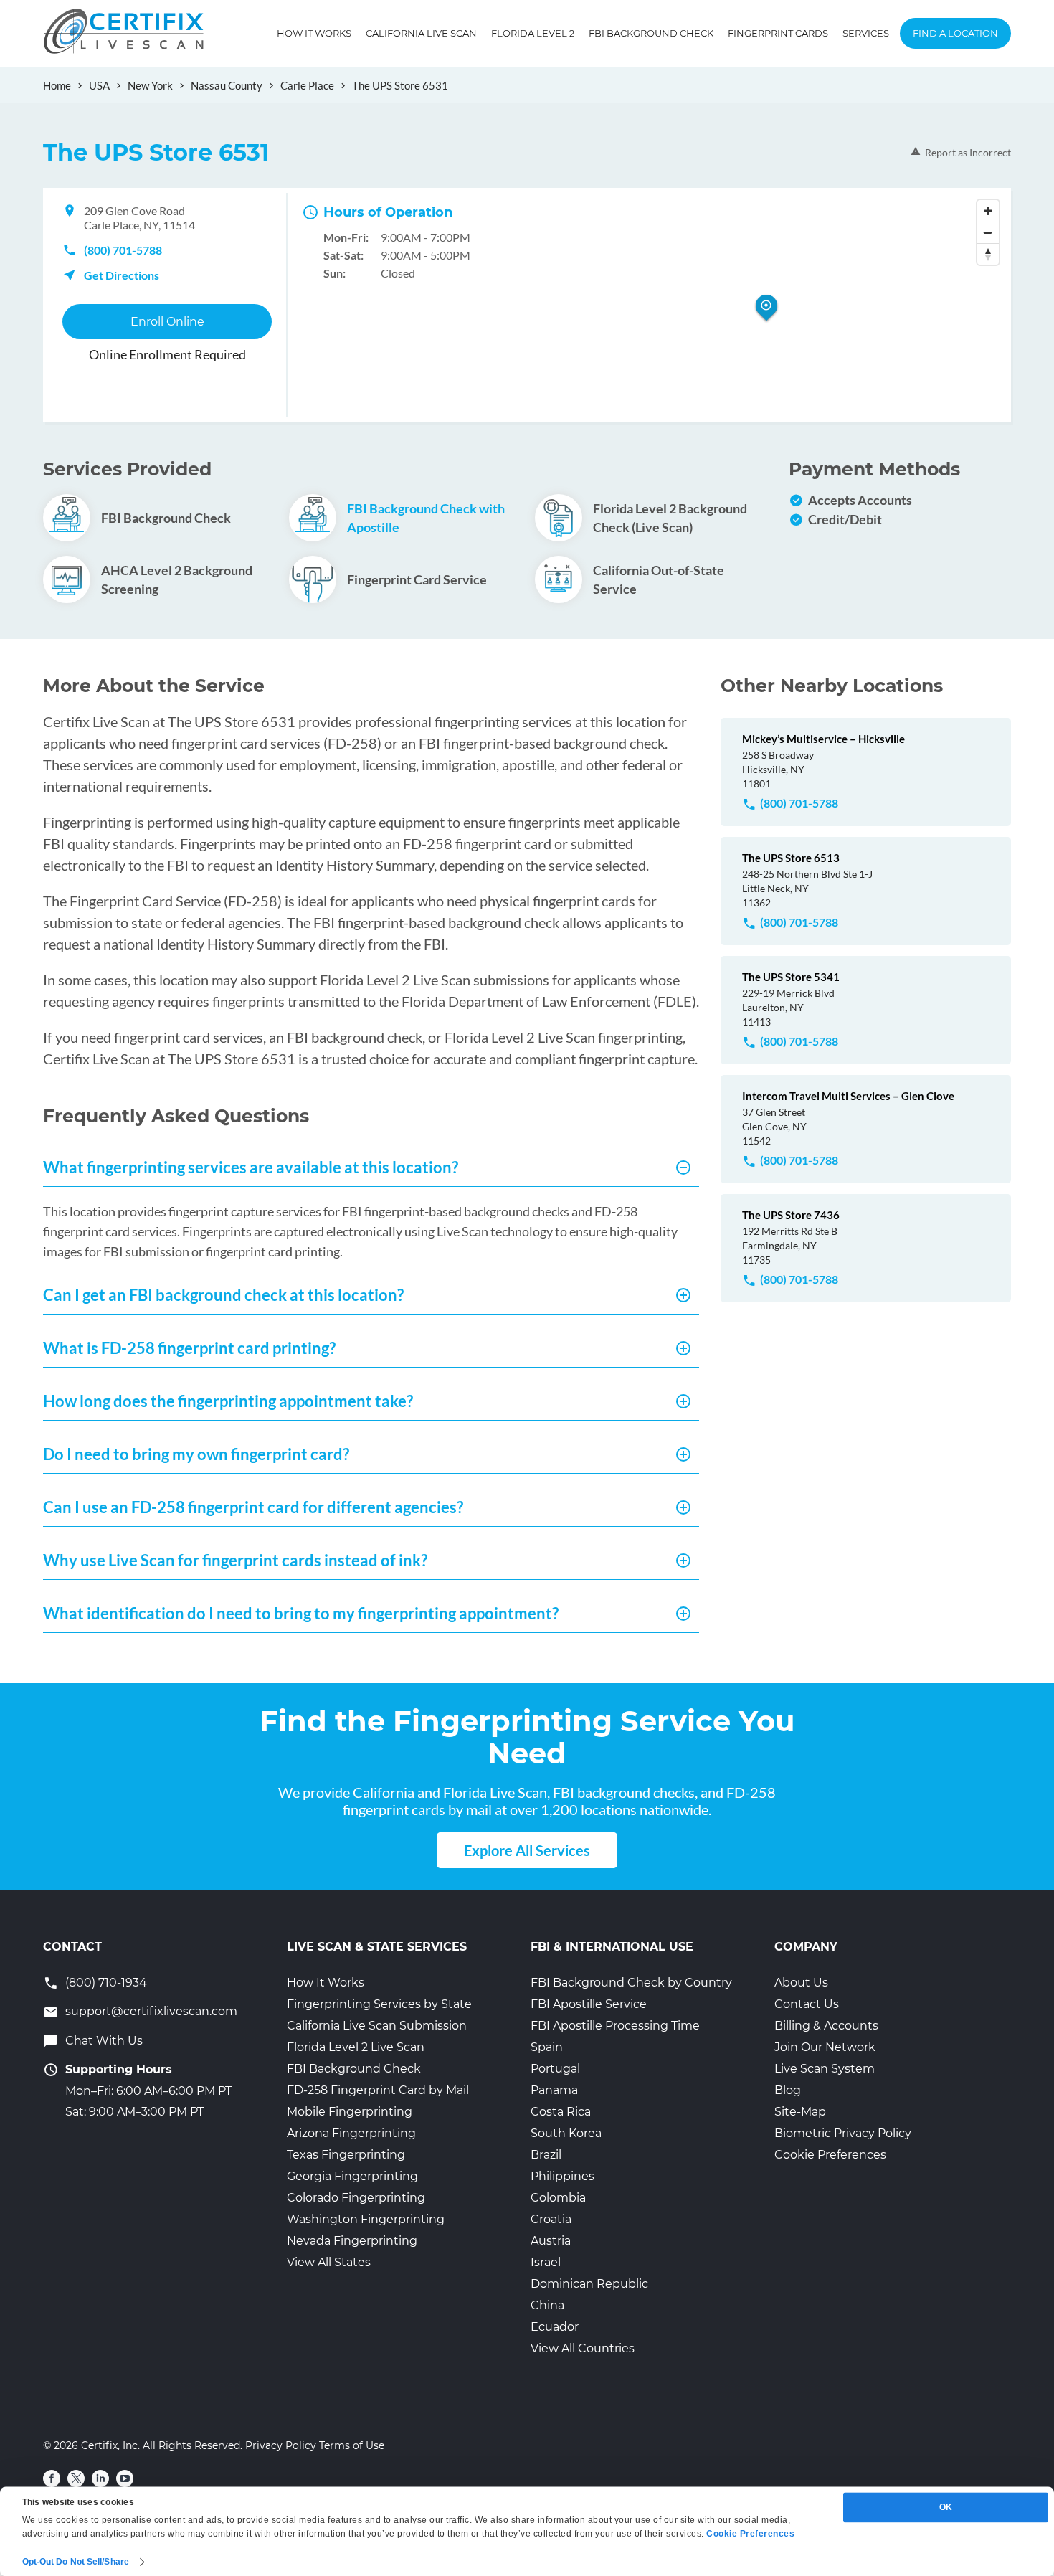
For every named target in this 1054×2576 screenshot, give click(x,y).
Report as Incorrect (968, 152)
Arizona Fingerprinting (351, 2133)
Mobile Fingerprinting (350, 2112)
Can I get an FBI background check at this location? (223, 1295)
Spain (547, 2047)
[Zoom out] (988, 232)
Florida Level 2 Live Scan (356, 2047)
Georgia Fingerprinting (352, 2176)
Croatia (551, 2219)
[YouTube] (125, 2478)
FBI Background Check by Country (631, 1983)
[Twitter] (76, 2478)
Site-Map (800, 2112)
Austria (551, 2241)
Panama (554, 2090)
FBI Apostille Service (589, 2004)
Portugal (555, 2069)
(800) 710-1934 (106, 1983)
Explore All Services (527, 1850)
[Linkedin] (100, 2478)
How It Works (314, 33)
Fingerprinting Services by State (379, 2004)
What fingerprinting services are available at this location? (251, 1167)
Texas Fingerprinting (346, 2155)
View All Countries (583, 2348)
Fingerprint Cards (778, 33)
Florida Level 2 (533, 33)
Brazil (546, 2155)
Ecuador (555, 2327)
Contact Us (807, 2004)
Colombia (558, 2198)
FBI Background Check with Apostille (426, 518)
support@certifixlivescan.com (151, 2011)
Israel (546, 2262)
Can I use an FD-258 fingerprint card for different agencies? (253, 1507)
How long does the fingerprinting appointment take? (228, 1401)
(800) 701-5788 (123, 250)
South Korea (566, 2133)
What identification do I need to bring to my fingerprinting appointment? (301, 1613)
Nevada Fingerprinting (352, 2241)
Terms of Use (352, 2445)
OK (946, 2507)
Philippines (562, 2176)
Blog (788, 2090)
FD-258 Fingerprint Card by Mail (378, 2090)
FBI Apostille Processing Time (615, 2026)
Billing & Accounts (826, 2026)
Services (866, 33)
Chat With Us (104, 2041)
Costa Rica (561, 2112)
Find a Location (955, 33)
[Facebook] (52, 2478)
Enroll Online (167, 322)
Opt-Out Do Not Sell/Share (76, 2562)
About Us (801, 1983)
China (547, 2305)
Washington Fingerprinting (366, 2219)
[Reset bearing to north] (988, 254)
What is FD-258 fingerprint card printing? (189, 1348)
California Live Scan (421, 33)
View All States (329, 2262)
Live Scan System (825, 2069)
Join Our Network (825, 2047)
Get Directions (122, 275)
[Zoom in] (988, 211)
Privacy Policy (281, 2445)
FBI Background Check (651, 33)
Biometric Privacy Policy (843, 2133)
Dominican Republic (589, 2284)
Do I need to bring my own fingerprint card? (196, 1454)
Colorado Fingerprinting (356, 2198)
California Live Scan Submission (377, 2026)
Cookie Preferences (830, 2155)
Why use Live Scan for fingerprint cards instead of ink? (235, 1560)
